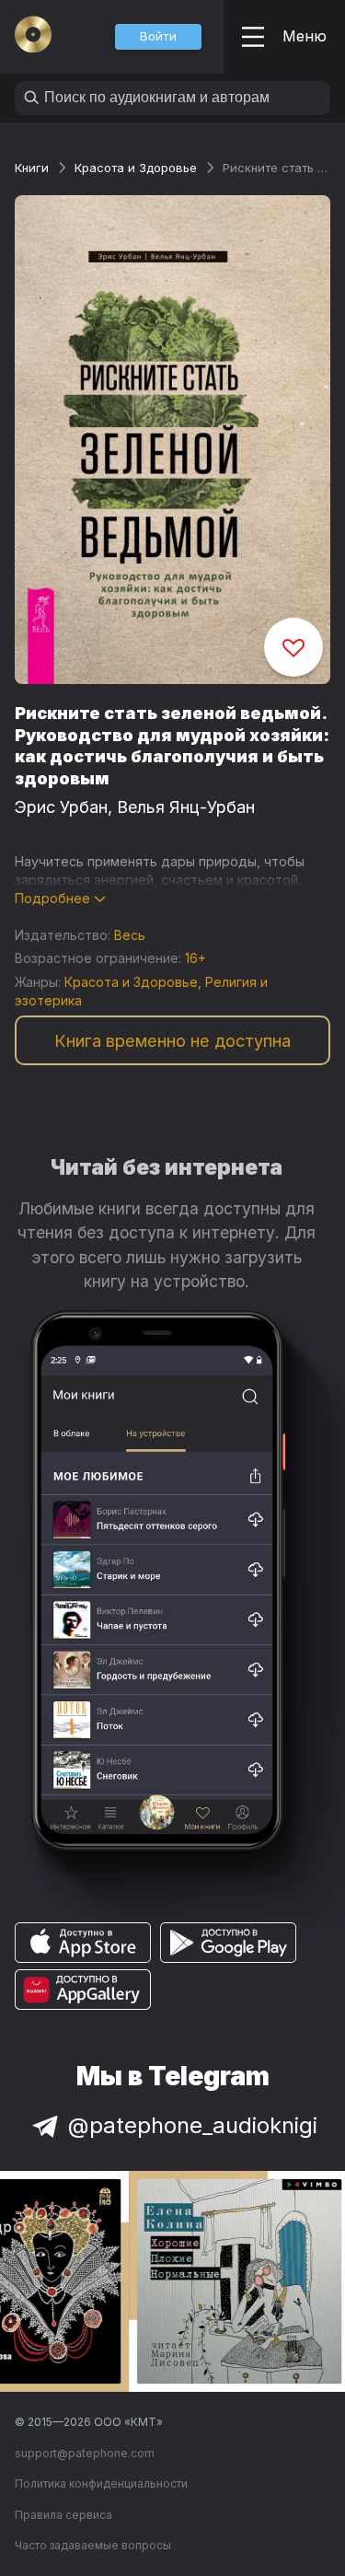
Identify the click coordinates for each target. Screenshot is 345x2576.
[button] (158, 37)
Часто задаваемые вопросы (93, 2545)
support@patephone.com (85, 2453)
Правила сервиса (63, 2515)
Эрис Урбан (61, 807)
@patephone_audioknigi (193, 2125)
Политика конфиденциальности (101, 2483)
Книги (32, 168)
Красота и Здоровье (136, 168)
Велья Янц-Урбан (186, 807)
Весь (130, 935)
